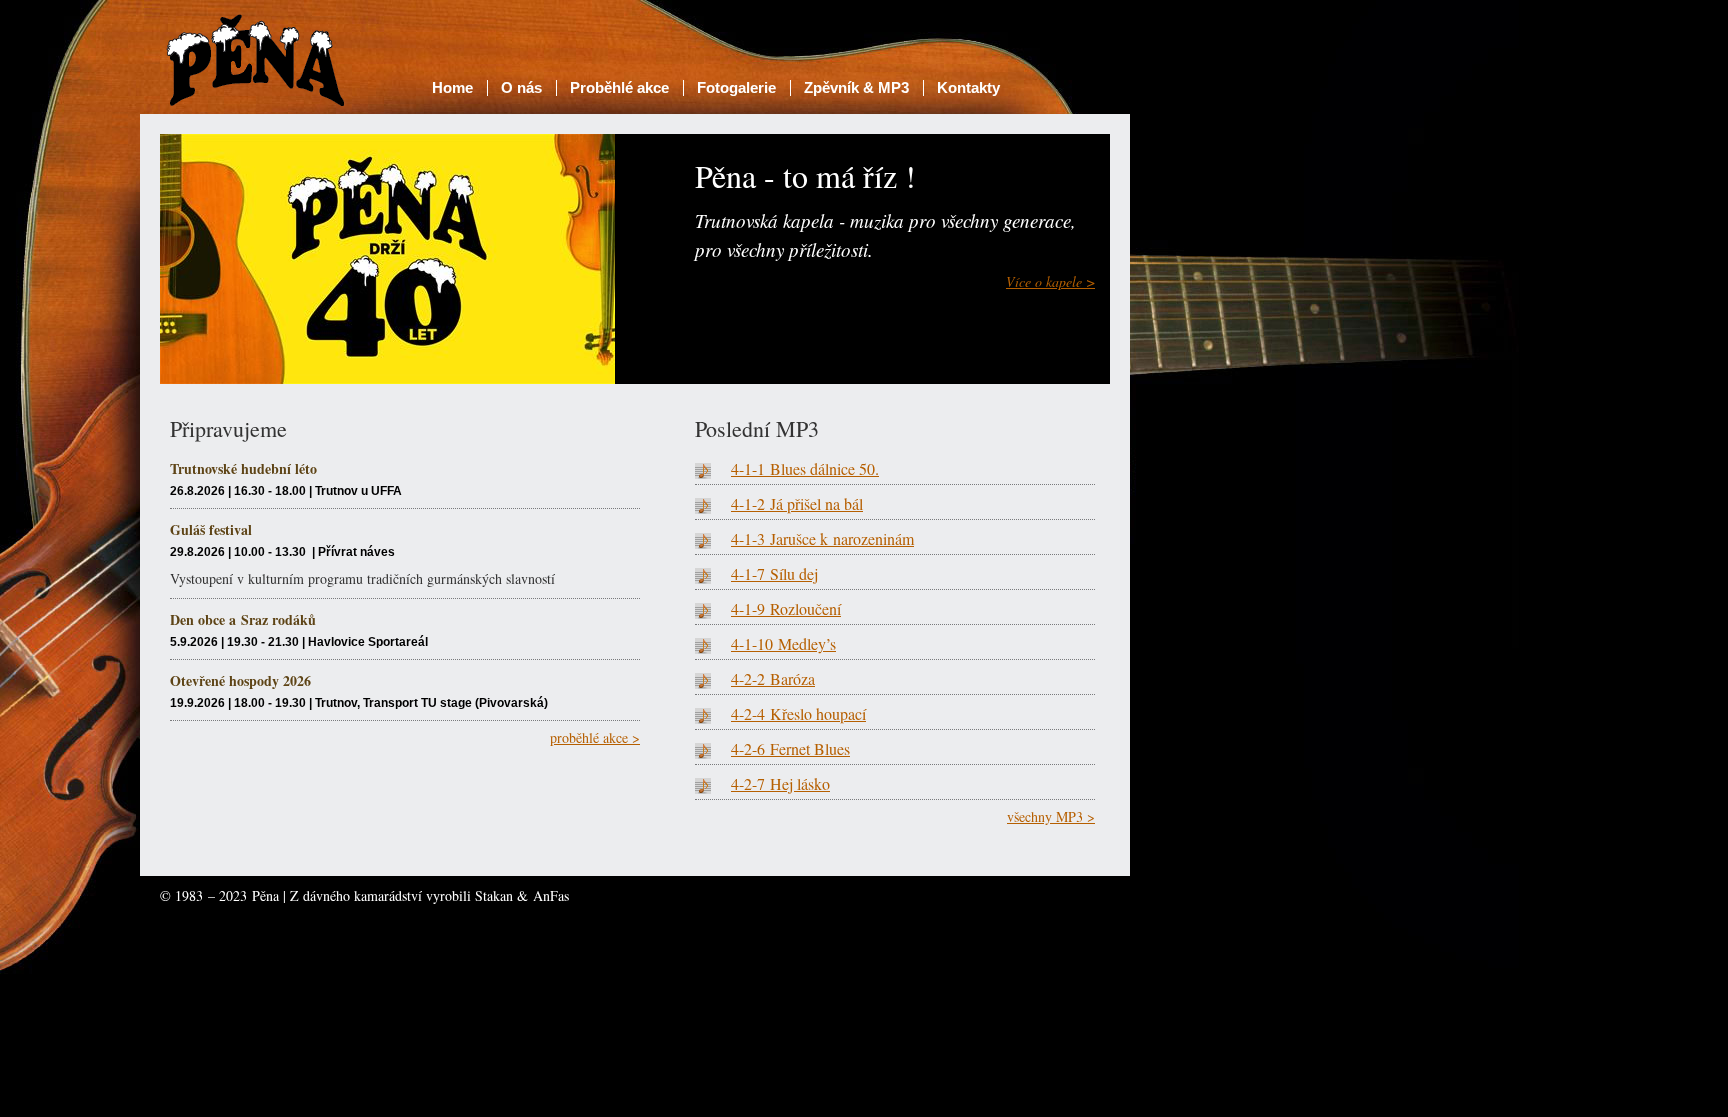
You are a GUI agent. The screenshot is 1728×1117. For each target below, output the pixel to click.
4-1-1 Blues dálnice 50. (805, 468)
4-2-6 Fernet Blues (790, 748)
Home (452, 87)
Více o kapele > (1050, 281)
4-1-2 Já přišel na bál (797, 503)
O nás (521, 87)
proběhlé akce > (595, 737)
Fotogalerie (736, 87)
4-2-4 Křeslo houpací (798, 713)
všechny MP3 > (1051, 816)
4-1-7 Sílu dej (774, 573)
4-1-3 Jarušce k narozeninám (822, 538)
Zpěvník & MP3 (856, 87)
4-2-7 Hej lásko (780, 783)
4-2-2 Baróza (773, 678)
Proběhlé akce (619, 87)
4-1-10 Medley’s (783, 643)
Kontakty (968, 87)
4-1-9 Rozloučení (786, 608)
